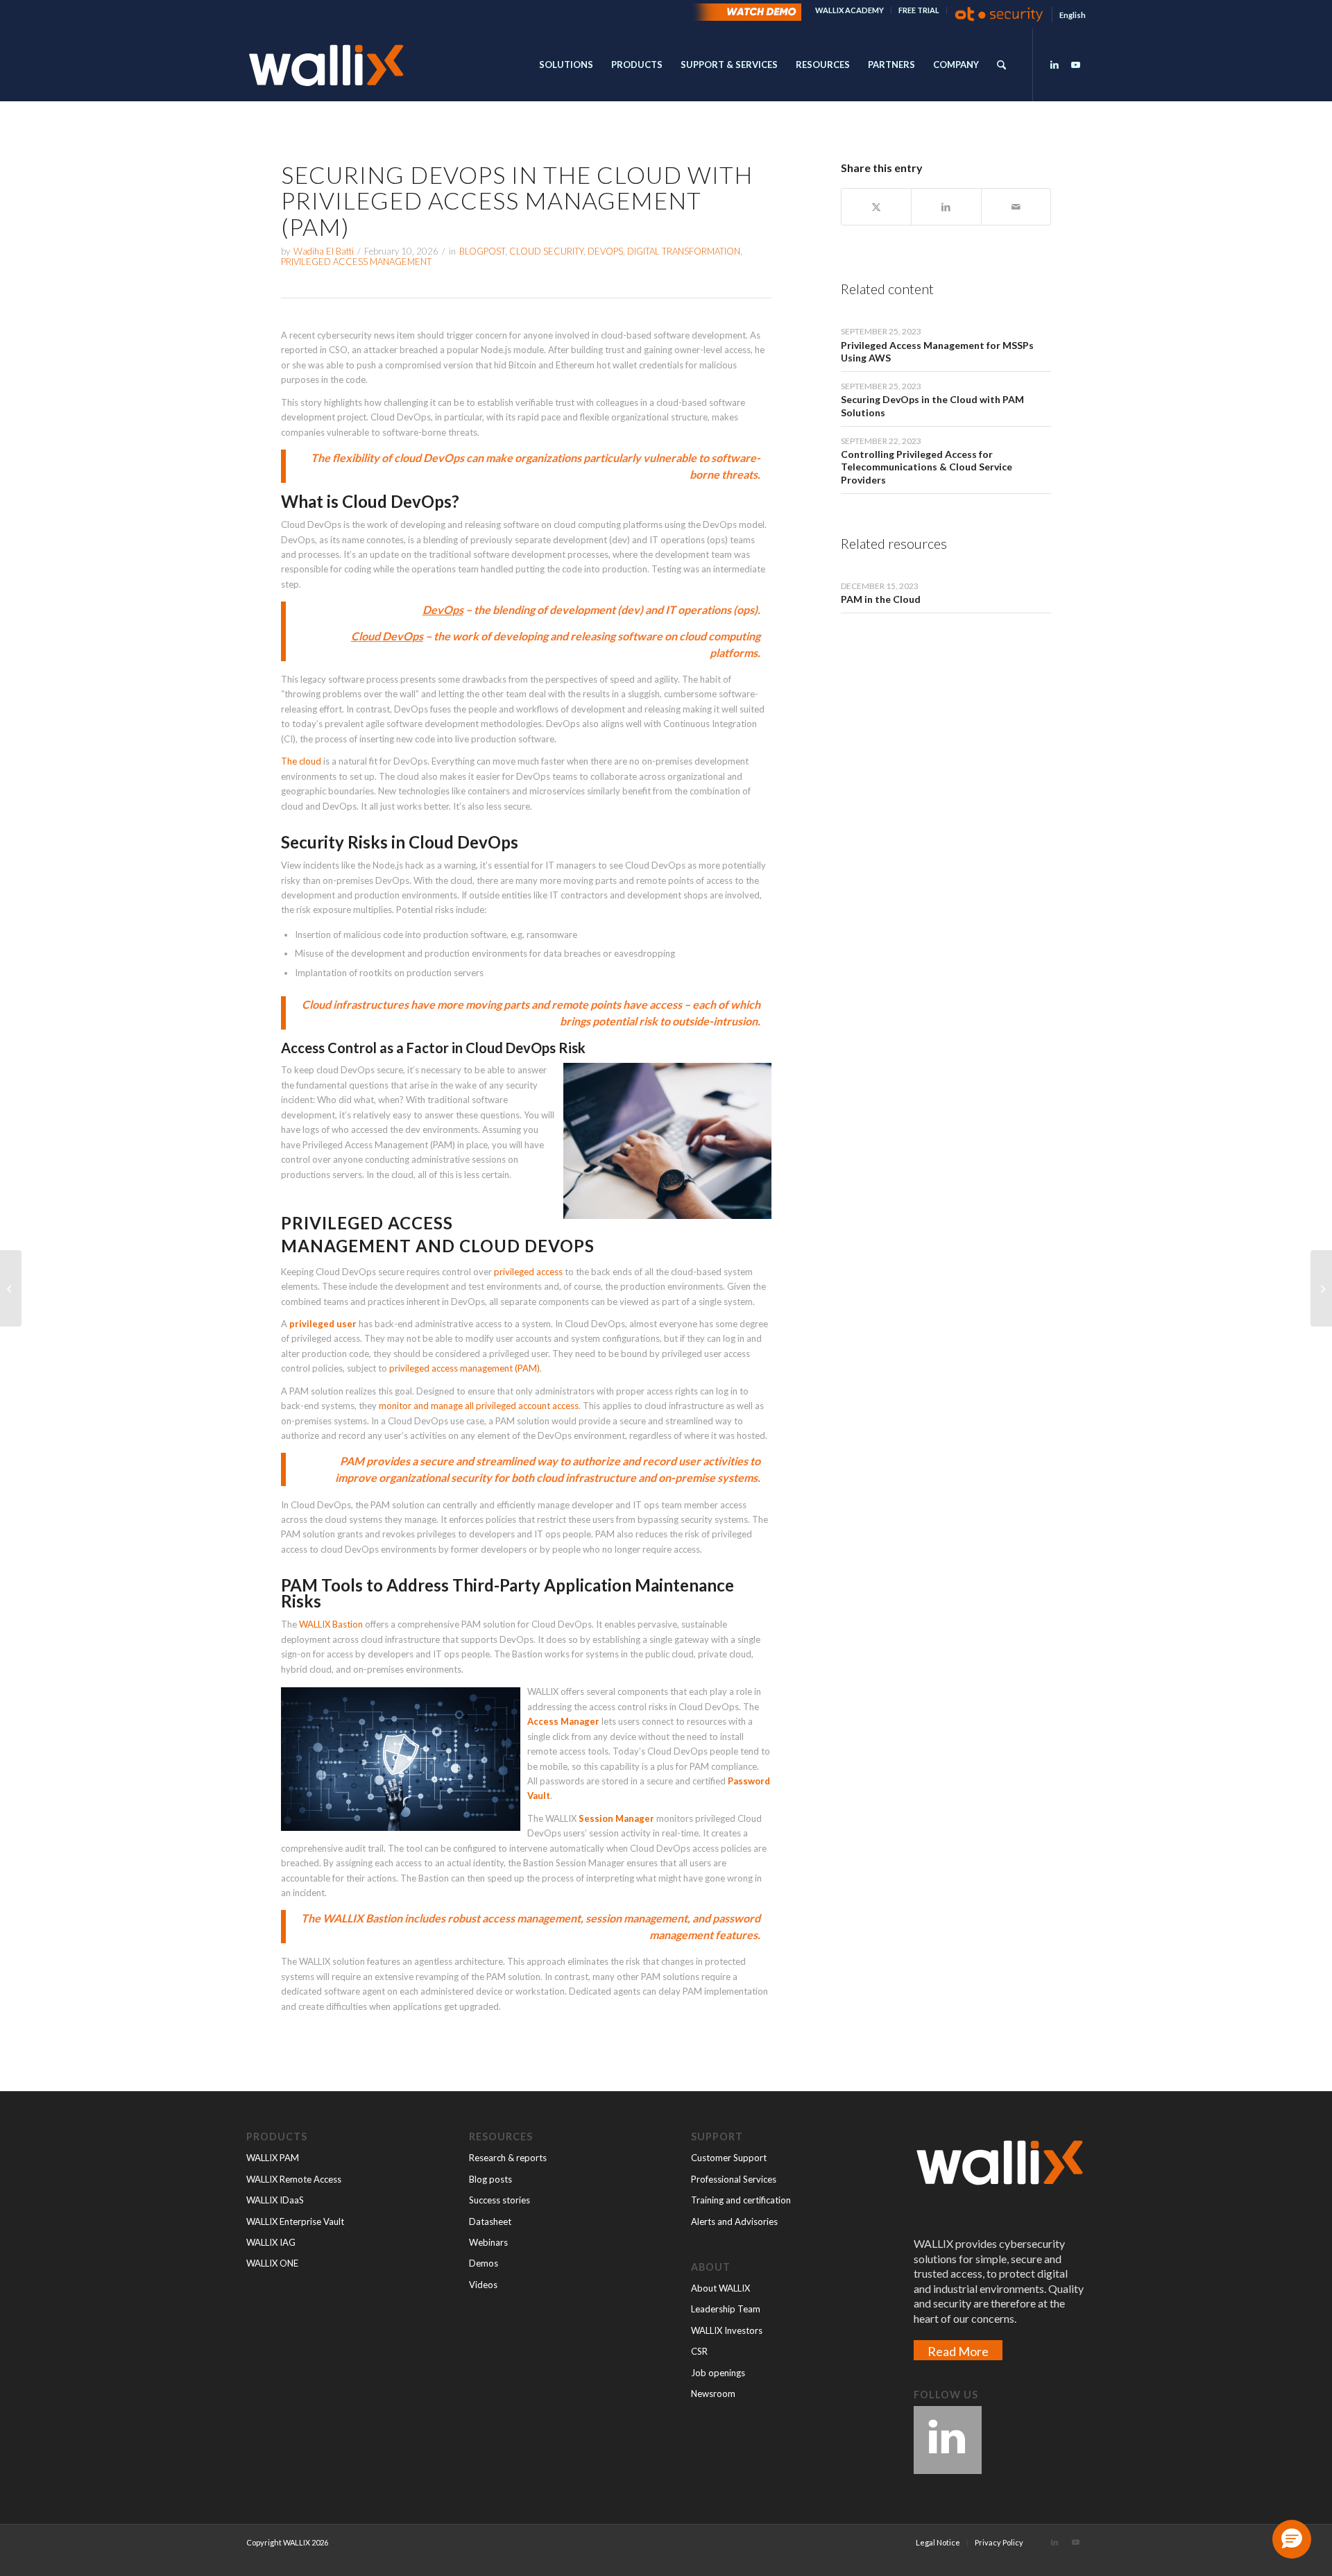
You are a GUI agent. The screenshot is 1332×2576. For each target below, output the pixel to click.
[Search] (1001, 65)
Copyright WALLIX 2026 (287, 2542)
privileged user (323, 1324)
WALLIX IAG (271, 2242)
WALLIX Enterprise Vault (295, 2221)
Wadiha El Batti (324, 251)
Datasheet (490, 2221)
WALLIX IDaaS (275, 2200)
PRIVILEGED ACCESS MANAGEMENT (356, 262)
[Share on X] (876, 207)
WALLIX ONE (272, 2263)
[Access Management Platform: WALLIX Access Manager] (1321, 1288)
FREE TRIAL (919, 10)
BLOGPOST (482, 251)
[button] (1292, 2539)
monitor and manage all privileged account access (479, 1406)
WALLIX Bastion (331, 1624)
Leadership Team (726, 2309)
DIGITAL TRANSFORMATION (684, 251)
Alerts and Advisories (734, 2221)
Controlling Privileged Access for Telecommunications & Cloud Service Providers (927, 467)
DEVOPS (605, 251)
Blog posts (490, 2179)
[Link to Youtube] (1075, 65)
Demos (484, 2263)
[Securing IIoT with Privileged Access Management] (11, 1288)
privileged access (528, 1272)
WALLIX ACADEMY (849, 10)
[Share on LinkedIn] (946, 207)
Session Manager (616, 1818)
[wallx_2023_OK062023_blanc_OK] (326, 65)
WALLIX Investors (727, 2330)
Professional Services (734, 2179)
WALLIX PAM (273, 2158)
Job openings (718, 2373)
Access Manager (563, 1721)
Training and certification (741, 2200)
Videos (483, 2285)
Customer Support (729, 2158)
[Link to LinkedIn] (1054, 65)
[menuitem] (850, 10)
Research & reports (508, 2158)
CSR (699, 2351)
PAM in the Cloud (881, 599)
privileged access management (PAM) (464, 1368)
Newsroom (713, 2394)
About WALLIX (720, 2288)
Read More (958, 2351)
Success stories (499, 2200)
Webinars (488, 2242)
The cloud (301, 761)
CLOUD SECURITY (546, 251)
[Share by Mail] (1016, 207)
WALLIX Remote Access (294, 2179)
